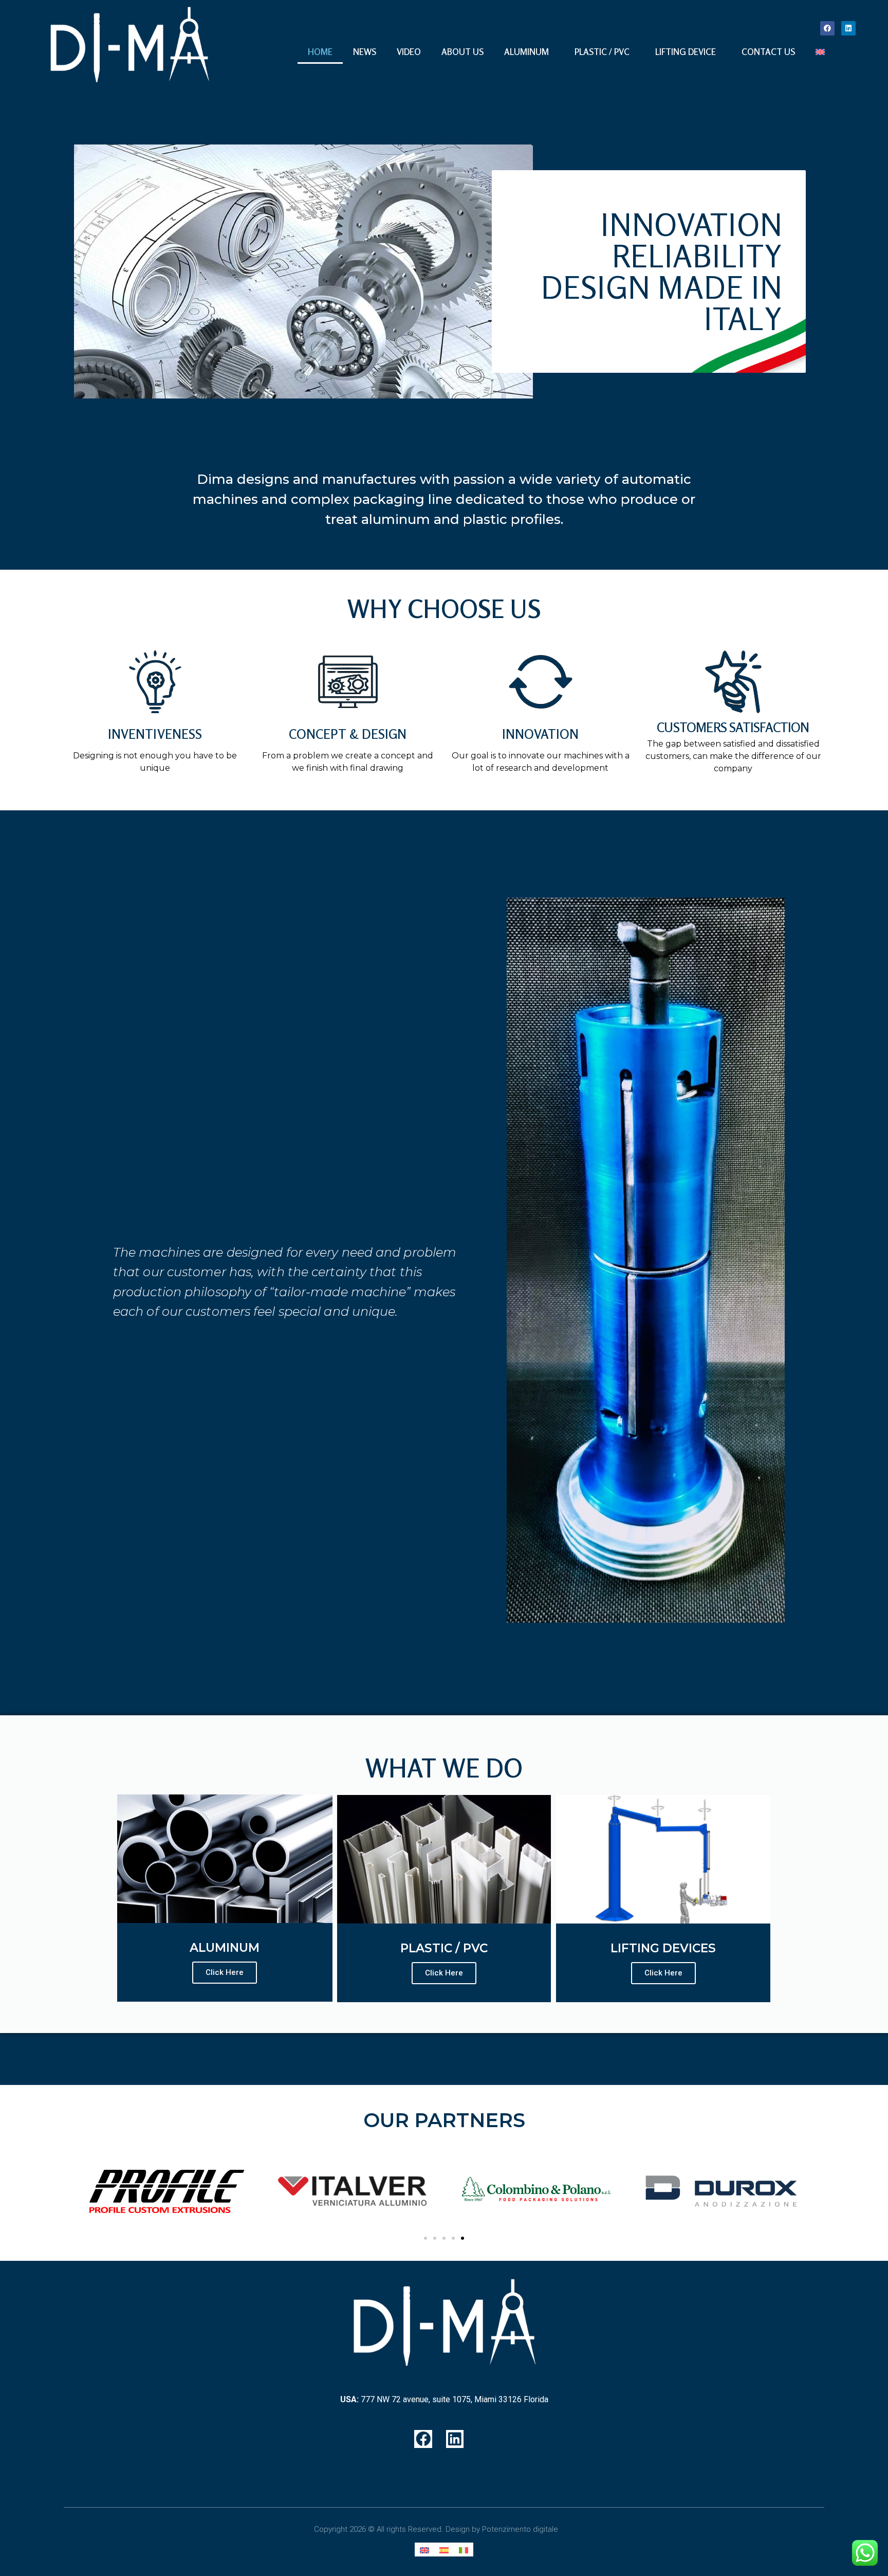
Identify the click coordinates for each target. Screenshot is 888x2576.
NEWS (365, 52)
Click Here (225, 1972)
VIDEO (409, 52)
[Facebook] (827, 28)
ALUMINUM (526, 52)
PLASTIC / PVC (602, 52)
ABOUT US (462, 52)
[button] (425, 2238)
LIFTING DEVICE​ (686, 52)
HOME (320, 52)
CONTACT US (768, 52)
